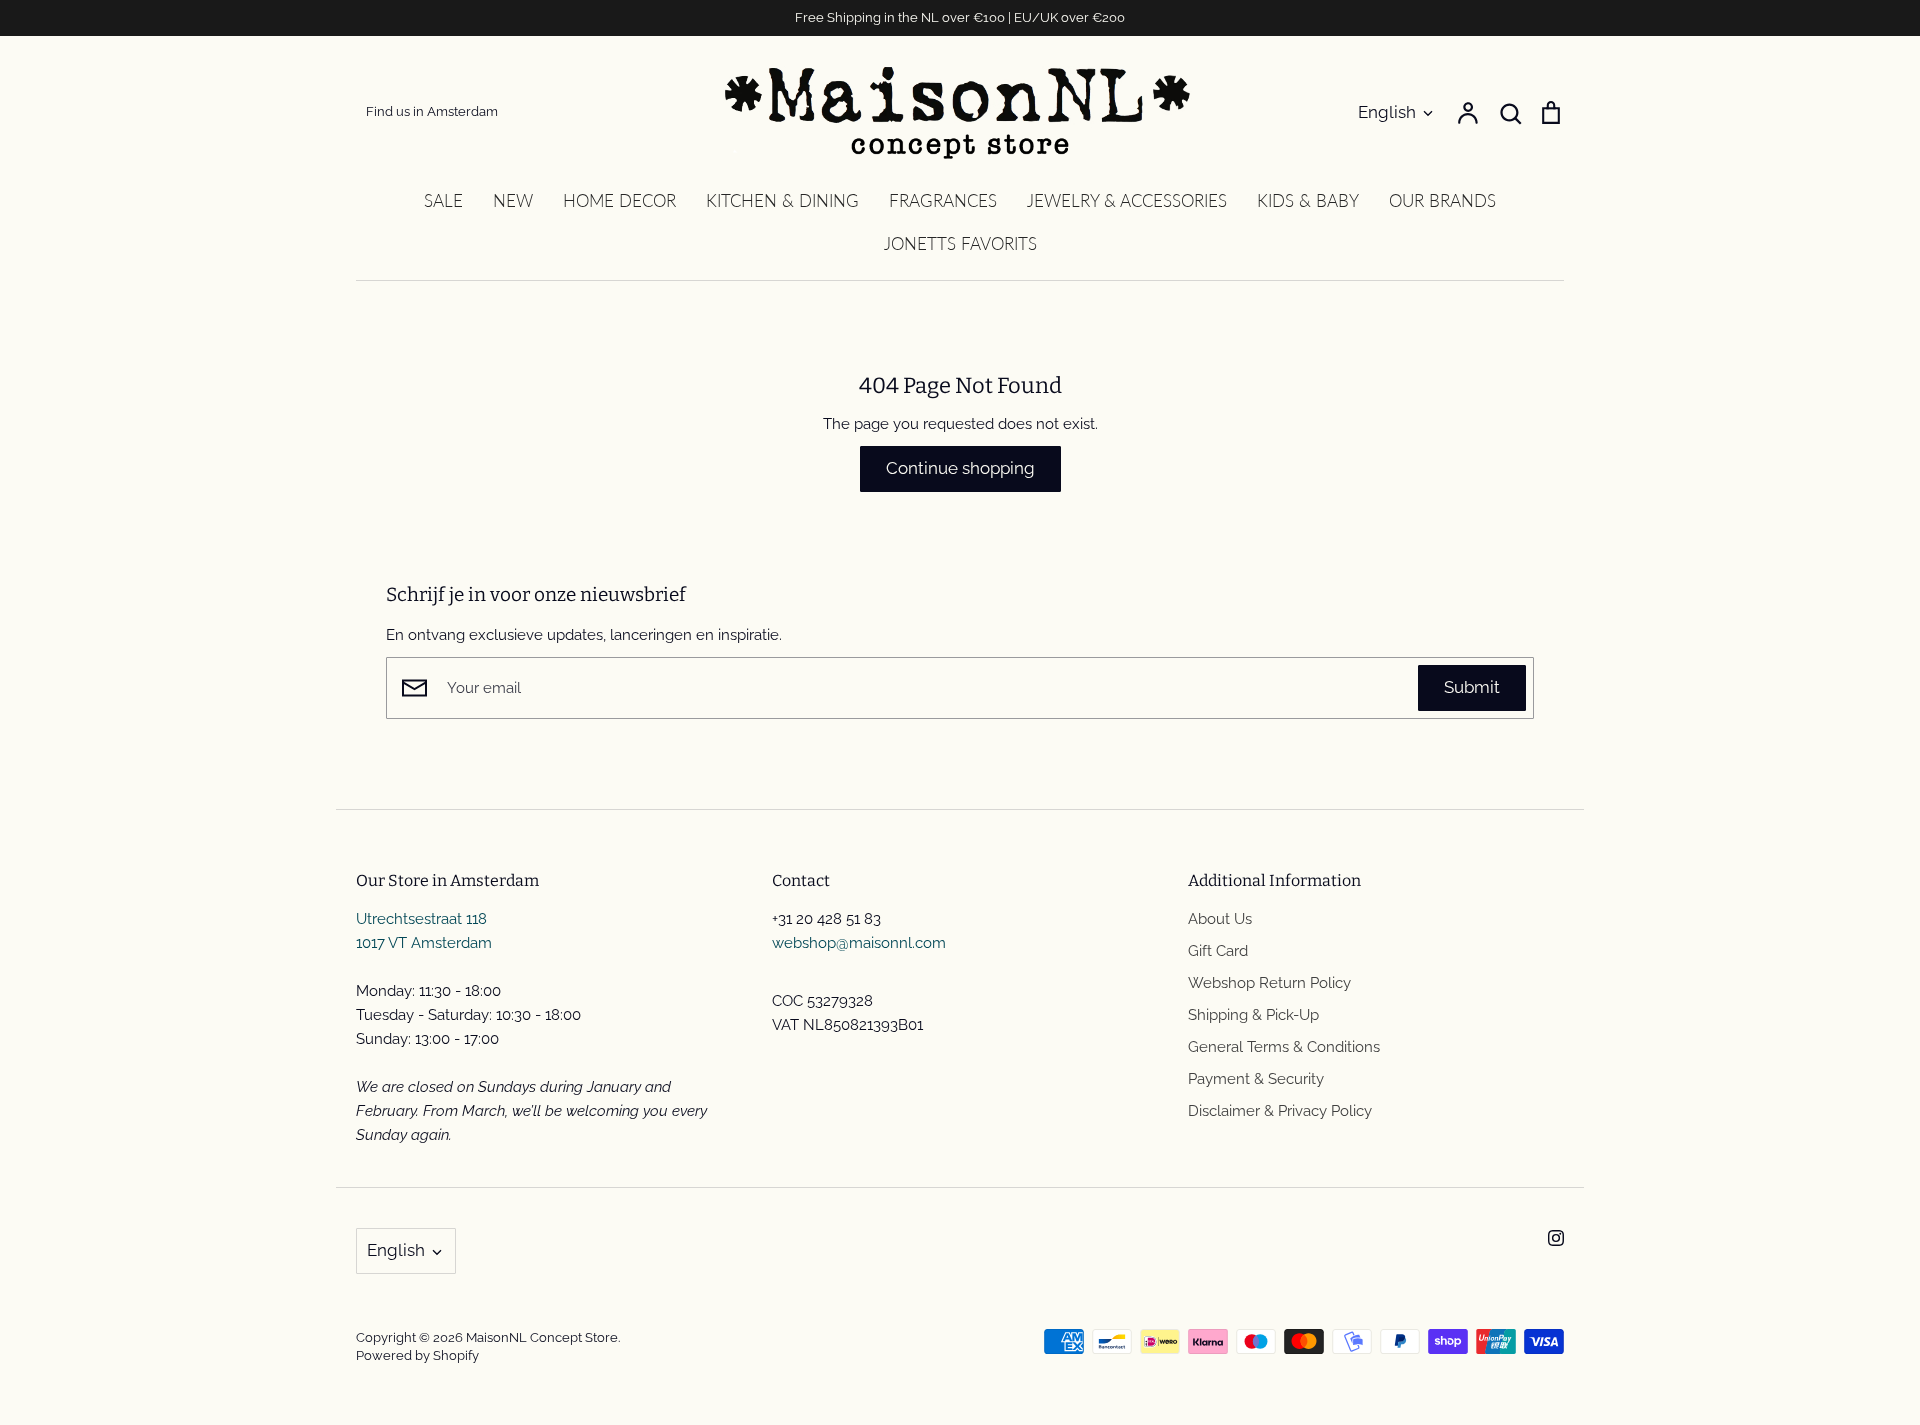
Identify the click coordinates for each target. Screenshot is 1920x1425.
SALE (443, 200)
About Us (1220, 919)
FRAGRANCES (943, 200)
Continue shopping (960, 468)
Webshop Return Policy (1269, 983)
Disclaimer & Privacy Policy (1280, 1111)
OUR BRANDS (1442, 200)
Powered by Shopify (417, 1355)
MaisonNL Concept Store (542, 1337)
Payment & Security (1256, 1079)
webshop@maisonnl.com (859, 943)
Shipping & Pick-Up (1253, 1015)
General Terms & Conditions (1284, 1047)
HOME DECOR (619, 200)
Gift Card (1218, 951)
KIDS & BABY (1308, 200)
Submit (1472, 687)
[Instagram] (1556, 1238)
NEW (513, 200)
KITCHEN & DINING (782, 200)
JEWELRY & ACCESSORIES (1127, 200)
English (1387, 112)
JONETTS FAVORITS (960, 243)
